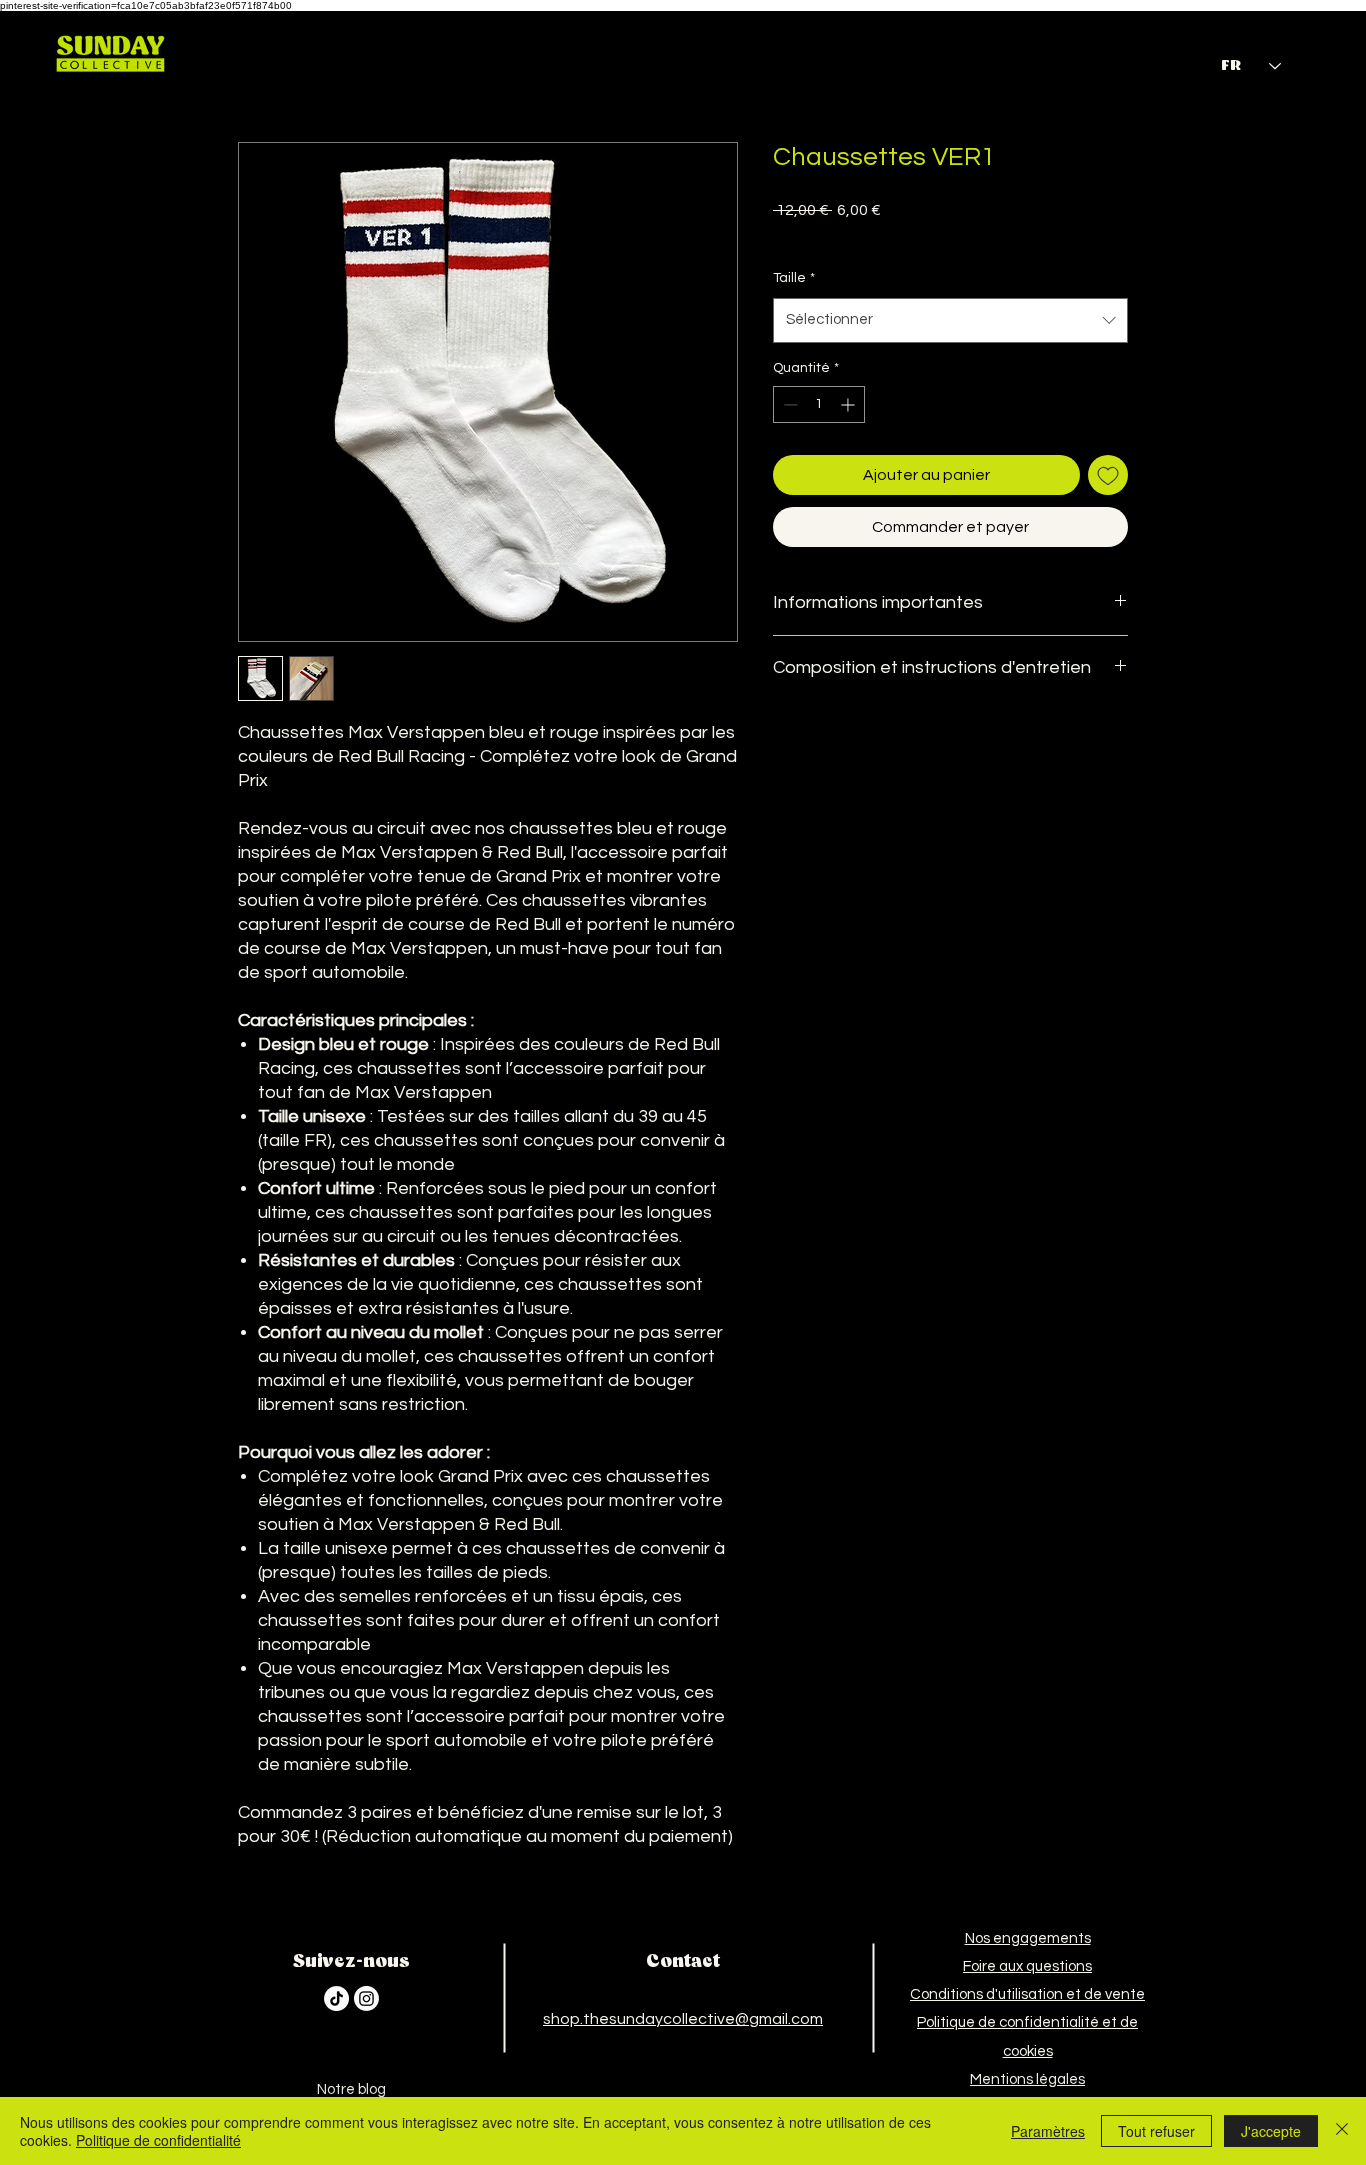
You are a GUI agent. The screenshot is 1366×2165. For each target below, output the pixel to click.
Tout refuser (1156, 2131)
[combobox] (950, 320)
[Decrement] (788, 404)
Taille (794, 278)
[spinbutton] (819, 404)
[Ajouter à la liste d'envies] (1108, 475)
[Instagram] (366, 1998)
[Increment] (849, 404)
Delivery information (921, 235)
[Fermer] (1342, 2131)
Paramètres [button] (1048, 2131)
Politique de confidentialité (158, 2140)
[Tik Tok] (336, 1998)
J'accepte (1271, 2131)
